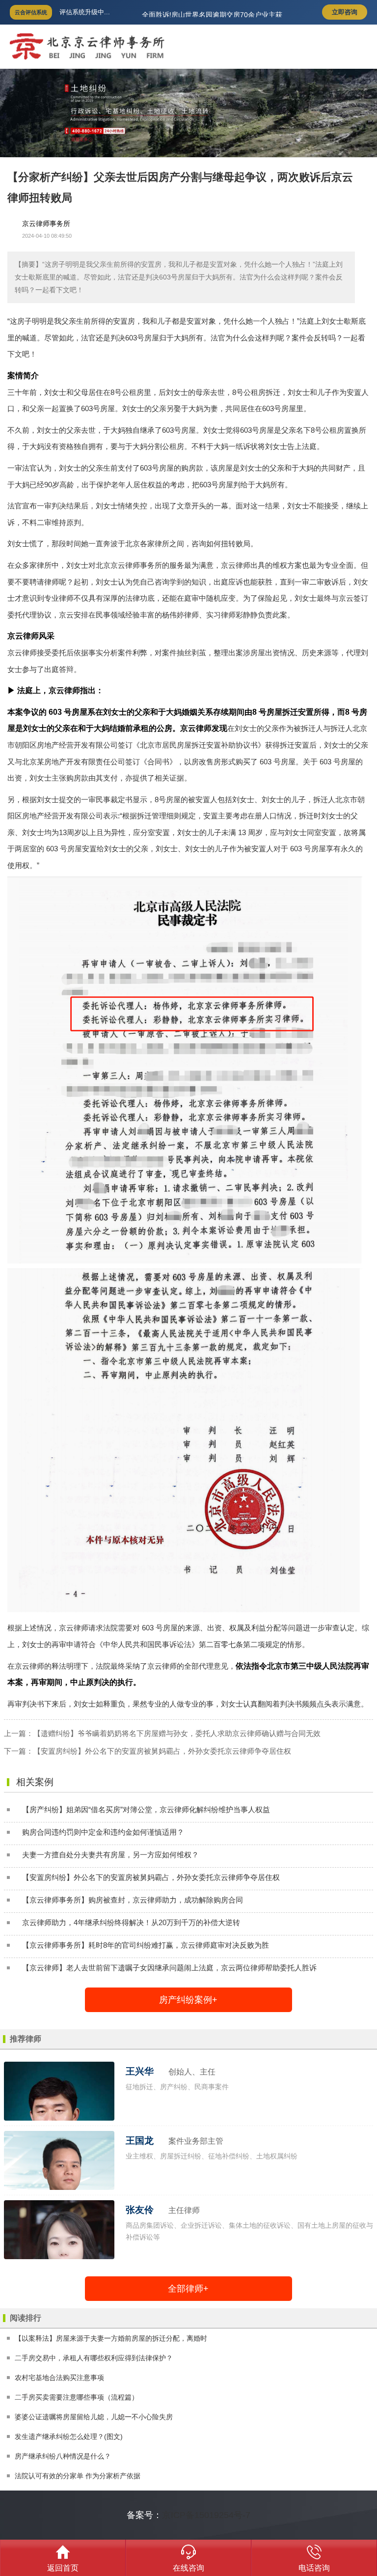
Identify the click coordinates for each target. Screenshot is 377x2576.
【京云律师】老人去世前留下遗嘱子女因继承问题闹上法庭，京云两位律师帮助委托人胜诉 (169, 1968)
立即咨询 (345, 12)
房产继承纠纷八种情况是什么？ (63, 2456)
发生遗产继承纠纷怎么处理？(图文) (69, 2436)
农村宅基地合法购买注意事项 (59, 2378)
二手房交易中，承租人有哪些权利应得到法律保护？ (94, 2358)
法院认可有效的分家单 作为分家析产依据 (78, 2476)
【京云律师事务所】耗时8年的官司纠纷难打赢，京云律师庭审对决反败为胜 (146, 1945)
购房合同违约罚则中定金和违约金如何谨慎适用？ (103, 1832)
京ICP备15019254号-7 (206, 2515)
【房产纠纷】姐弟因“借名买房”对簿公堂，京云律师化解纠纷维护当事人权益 (146, 1809)
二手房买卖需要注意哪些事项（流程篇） (77, 2397)
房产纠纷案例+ (188, 2000)
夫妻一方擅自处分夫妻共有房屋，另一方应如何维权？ (110, 1855)
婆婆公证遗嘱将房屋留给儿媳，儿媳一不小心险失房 (94, 2417)
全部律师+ (188, 2289)
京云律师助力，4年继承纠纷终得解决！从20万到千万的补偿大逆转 (131, 1922)
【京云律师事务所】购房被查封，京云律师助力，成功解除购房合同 (133, 1900)
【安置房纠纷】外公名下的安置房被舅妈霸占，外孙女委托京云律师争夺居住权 (162, 1751)
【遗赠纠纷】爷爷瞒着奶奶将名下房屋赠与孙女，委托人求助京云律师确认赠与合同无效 (177, 1733)
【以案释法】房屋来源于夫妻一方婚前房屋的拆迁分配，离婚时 (111, 2338)
